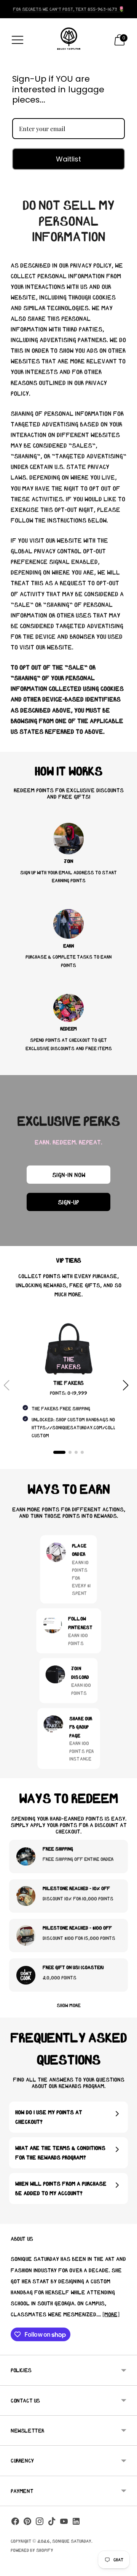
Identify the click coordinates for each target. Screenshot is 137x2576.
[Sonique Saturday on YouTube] (64, 2523)
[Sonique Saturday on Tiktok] (52, 2523)
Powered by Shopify (32, 2550)
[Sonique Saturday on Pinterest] (27, 2523)
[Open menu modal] (18, 40)
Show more (69, 2005)
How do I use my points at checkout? (49, 2117)
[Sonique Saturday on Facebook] (15, 2523)
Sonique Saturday (72, 2541)
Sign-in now (69, 1175)
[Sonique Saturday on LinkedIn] (76, 2523)
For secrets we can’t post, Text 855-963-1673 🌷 (69, 9)
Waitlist (68, 159)
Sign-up (68, 1202)
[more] (111, 2314)
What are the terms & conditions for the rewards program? (60, 2153)
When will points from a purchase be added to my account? (61, 2188)
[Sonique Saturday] (68, 40)
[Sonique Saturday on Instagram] (40, 2523)
